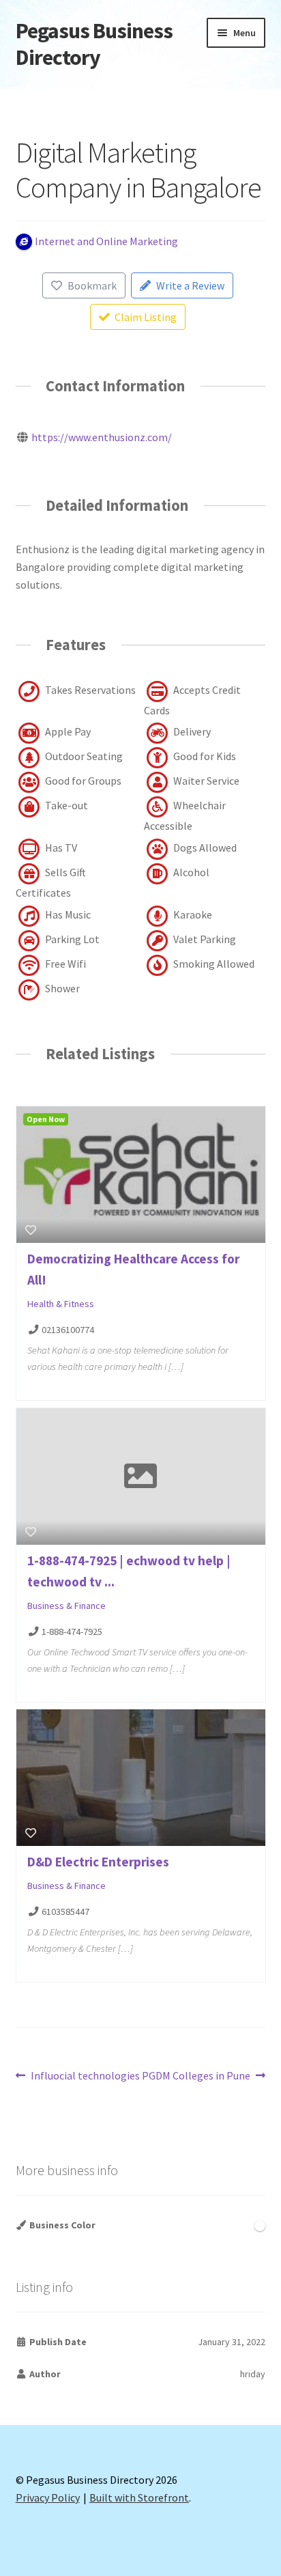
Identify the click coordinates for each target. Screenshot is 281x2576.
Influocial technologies (85, 2076)
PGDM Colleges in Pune (196, 2076)
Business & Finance (66, 1606)
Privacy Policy (48, 2497)
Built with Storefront (139, 2497)
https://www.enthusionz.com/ (102, 437)
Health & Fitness (61, 1304)
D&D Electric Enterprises (98, 1862)
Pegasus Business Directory (94, 44)
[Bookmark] (31, 1230)
